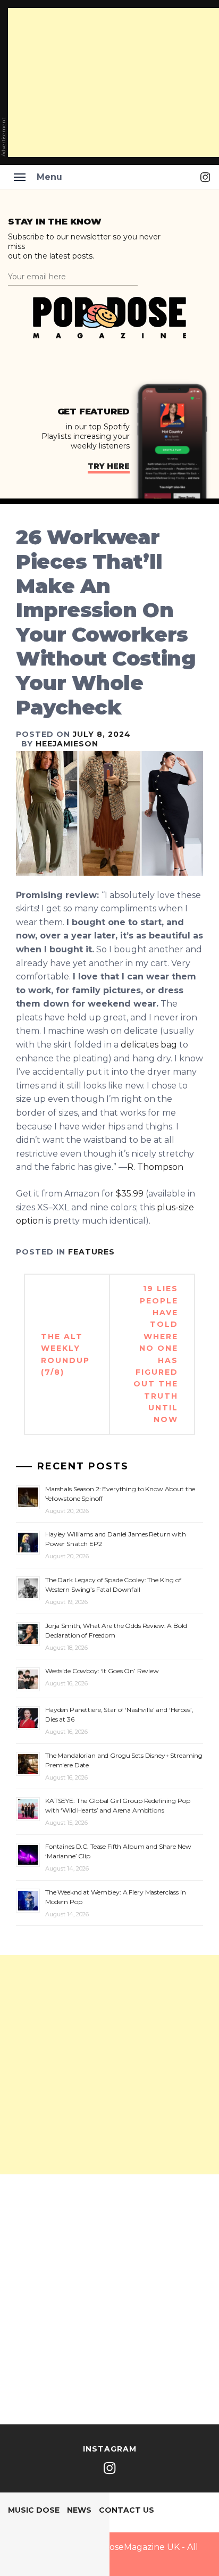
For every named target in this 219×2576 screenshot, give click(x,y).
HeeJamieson (67, 744)
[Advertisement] (109, 2065)
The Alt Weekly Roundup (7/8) (65, 1354)
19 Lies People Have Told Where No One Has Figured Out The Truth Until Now (156, 1354)
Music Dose (34, 2510)
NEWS (79, 2510)
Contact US (127, 2510)
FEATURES (91, 1252)
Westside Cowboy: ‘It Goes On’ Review (102, 1671)
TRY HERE (109, 466)
